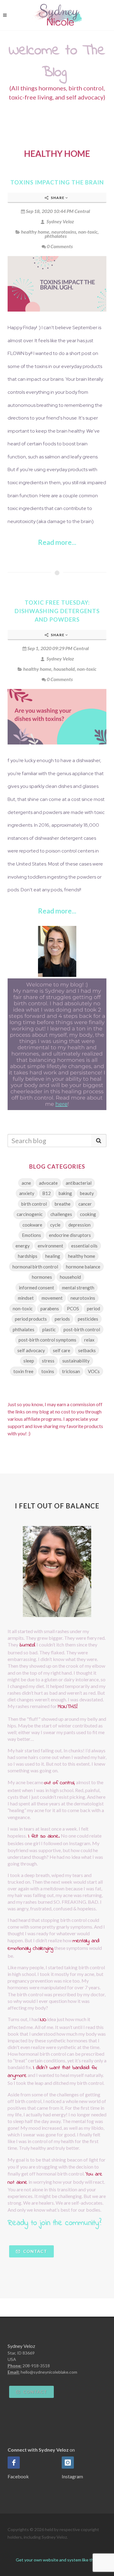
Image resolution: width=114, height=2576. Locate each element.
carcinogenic (30, 1214)
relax (89, 1340)
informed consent (36, 1288)
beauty (87, 1193)
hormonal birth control (35, 1267)
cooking (88, 1214)
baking (65, 1193)
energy (23, 1246)
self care (62, 1350)
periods (62, 1319)
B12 (47, 1193)
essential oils (84, 1246)
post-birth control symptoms (47, 1340)
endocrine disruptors (70, 1235)
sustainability (76, 1361)
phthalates (56, 236)
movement (52, 1298)
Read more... (57, 542)
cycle (55, 1225)
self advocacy (31, 1350)
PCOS (73, 1308)
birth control (34, 1204)
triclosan (71, 1371)
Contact (35, 2251)
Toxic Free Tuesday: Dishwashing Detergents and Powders (57, 611)
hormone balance (83, 1267)
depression (79, 1225)
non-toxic (88, 232)
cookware (32, 1225)
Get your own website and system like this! (57, 2560)
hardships (28, 1256)
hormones (42, 1277)
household (64, 669)
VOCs (94, 1371)
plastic (49, 1329)
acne (26, 1183)
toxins (48, 1371)
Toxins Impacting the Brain (57, 182)
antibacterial (79, 1183)
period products (31, 1319)
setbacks (87, 1350)
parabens (50, 1308)
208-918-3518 (36, 2366)
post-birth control (82, 1329)
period (93, 1308)
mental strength (78, 1288)
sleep (29, 1361)
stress (48, 1361)
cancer (85, 1204)
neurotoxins (64, 232)
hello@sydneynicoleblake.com (49, 2372)
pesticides (88, 1319)
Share (58, 198)
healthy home (35, 232)
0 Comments (60, 246)
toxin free (23, 1371)
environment (50, 1246)
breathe (63, 1204)
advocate (48, 1183)
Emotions (31, 1235)
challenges (61, 1214)
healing (53, 1256)
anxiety (27, 1193)
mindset (26, 1298)
